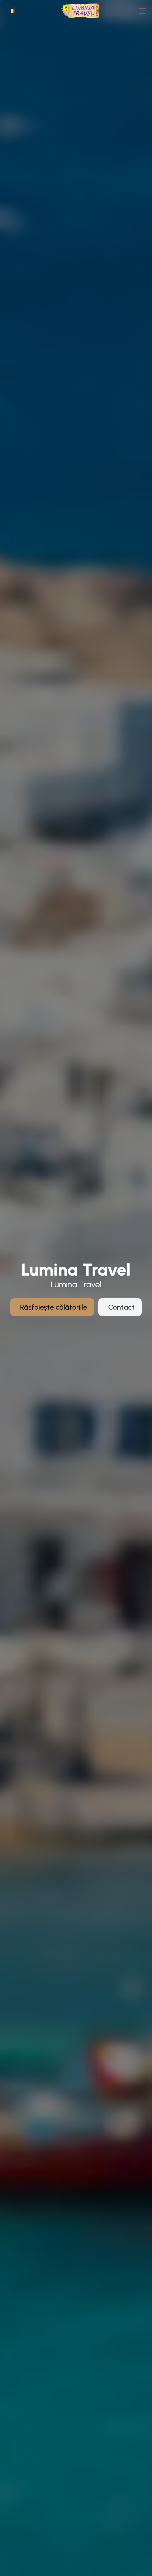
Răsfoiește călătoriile (54, 1307)
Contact (121, 1307)
